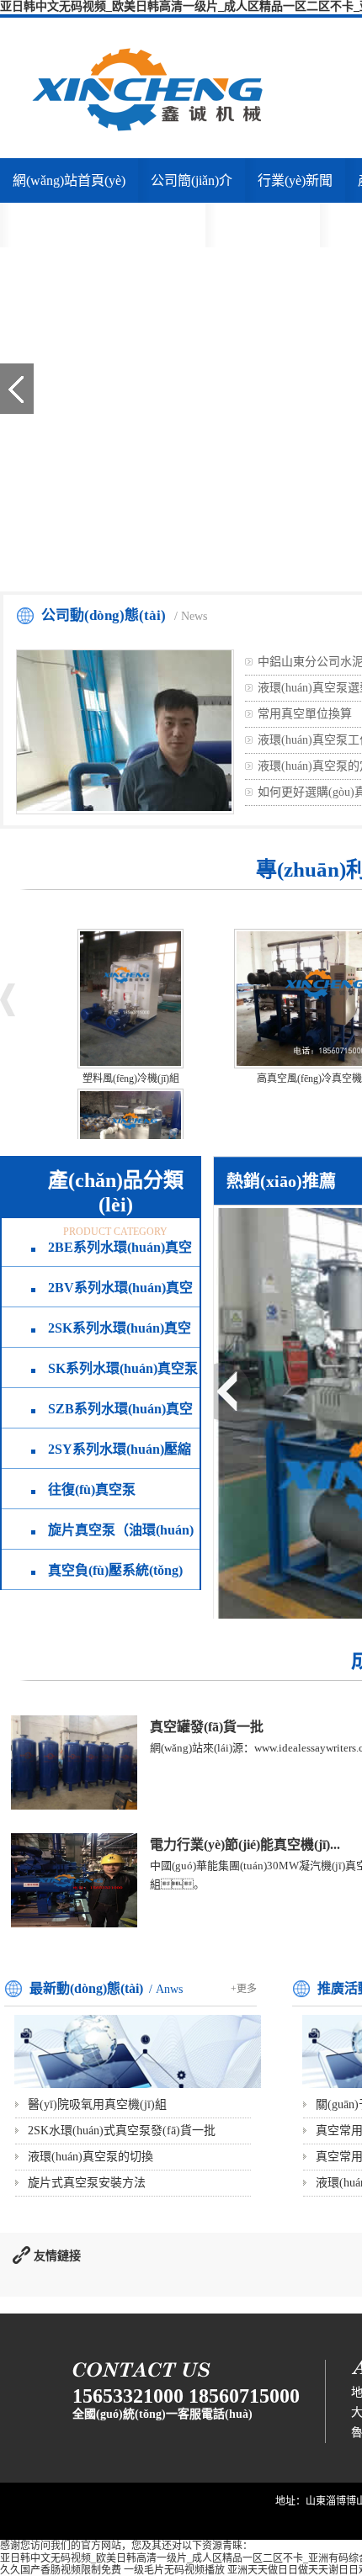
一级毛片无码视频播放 (174, 2570)
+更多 (244, 1989)
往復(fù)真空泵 (92, 1489)
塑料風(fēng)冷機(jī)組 (131, 1079)
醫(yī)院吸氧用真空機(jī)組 (97, 2104)
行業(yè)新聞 (295, 180)
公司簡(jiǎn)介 (192, 180)
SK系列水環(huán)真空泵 (123, 1368)
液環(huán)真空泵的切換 (90, 2157)
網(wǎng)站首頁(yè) (69, 180)
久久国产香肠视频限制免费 (61, 2570)
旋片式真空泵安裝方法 (87, 2183)
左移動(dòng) (233, 1391)
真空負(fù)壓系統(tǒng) (115, 1570)
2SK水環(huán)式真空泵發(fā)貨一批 (122, 2131)
